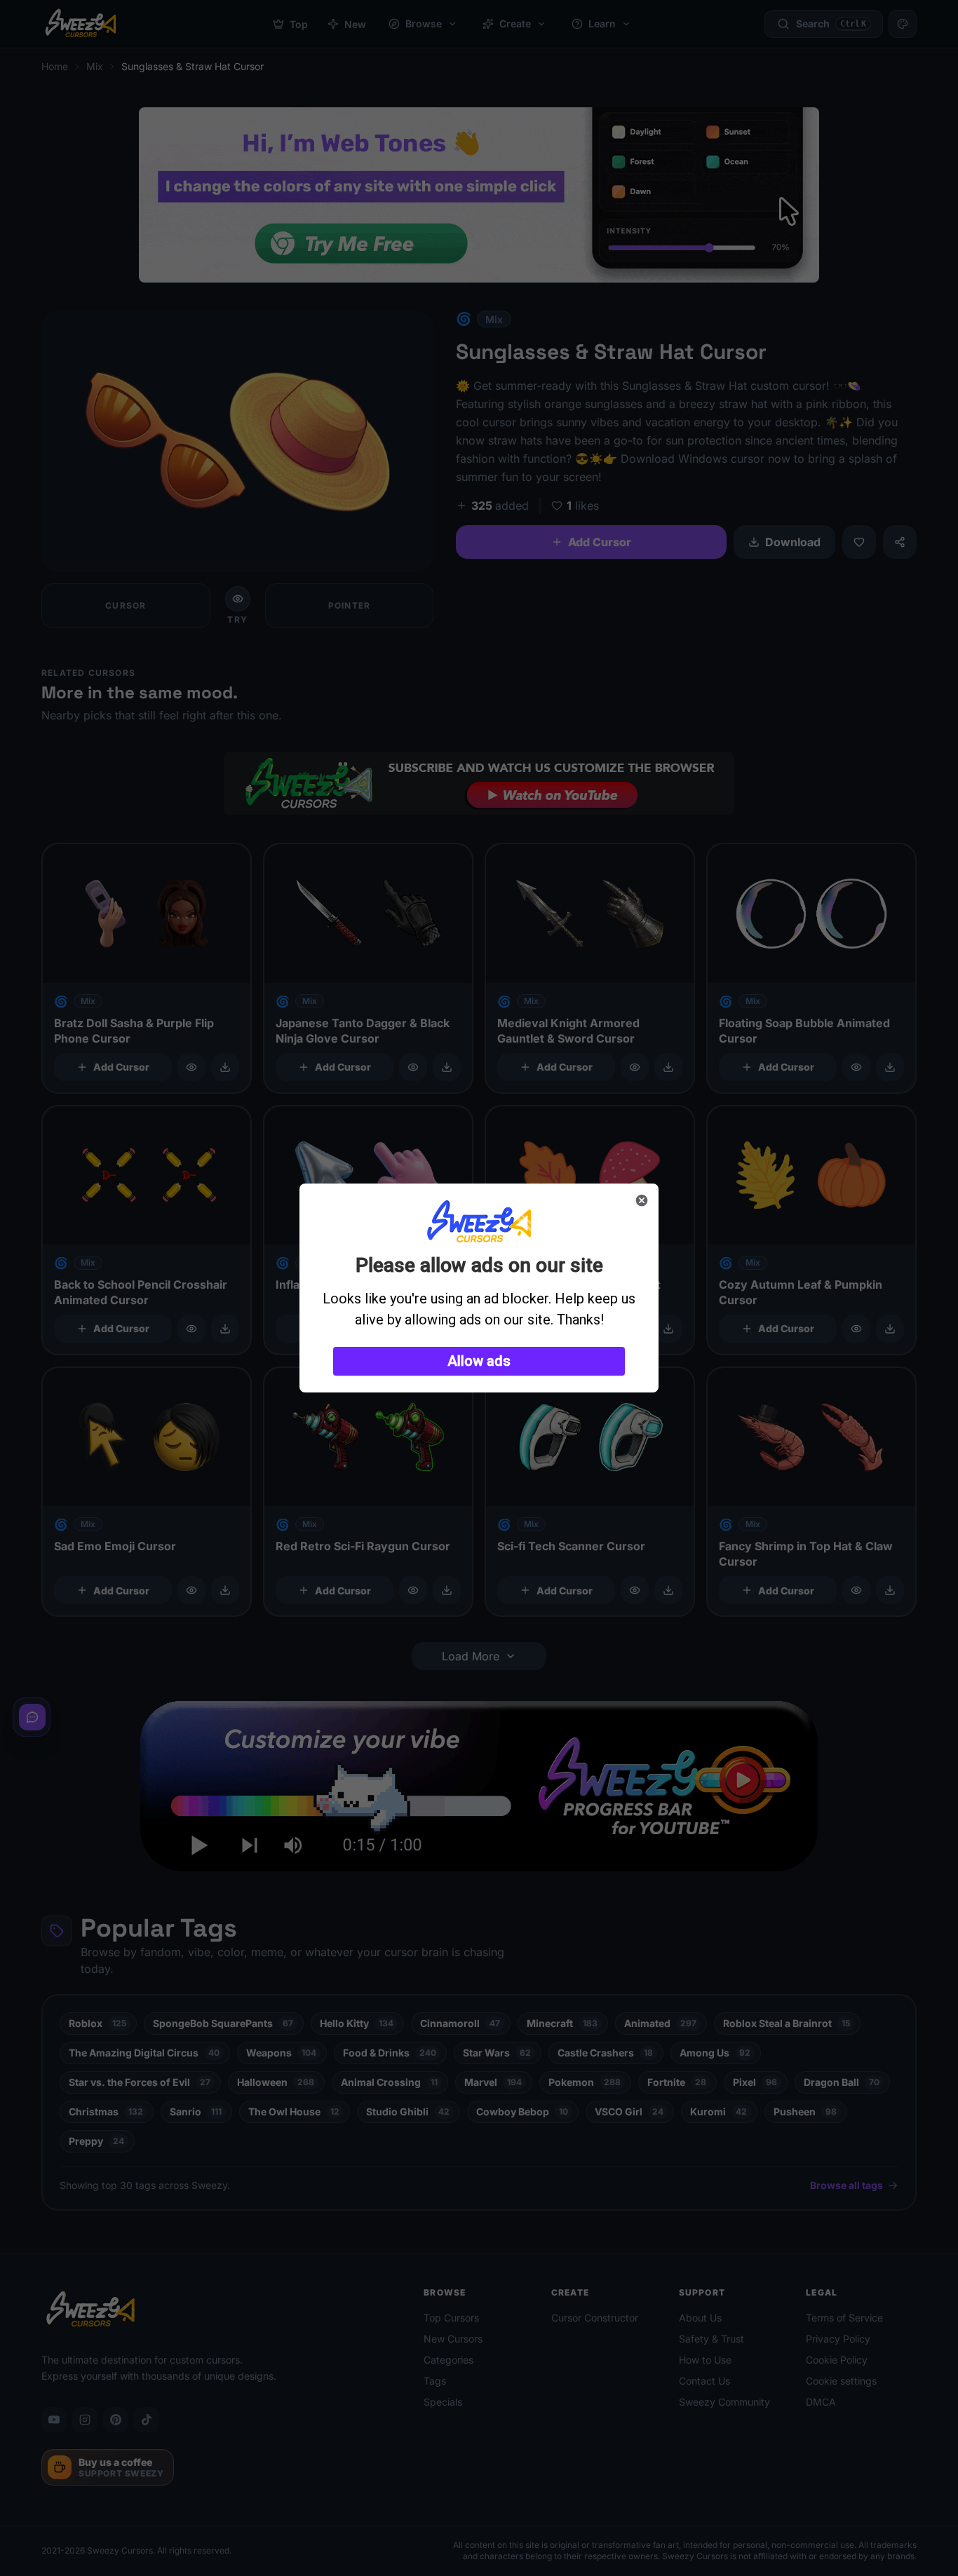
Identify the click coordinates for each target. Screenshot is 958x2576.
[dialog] (479, 1288)
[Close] (642, 1200)
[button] (479, 1361)
